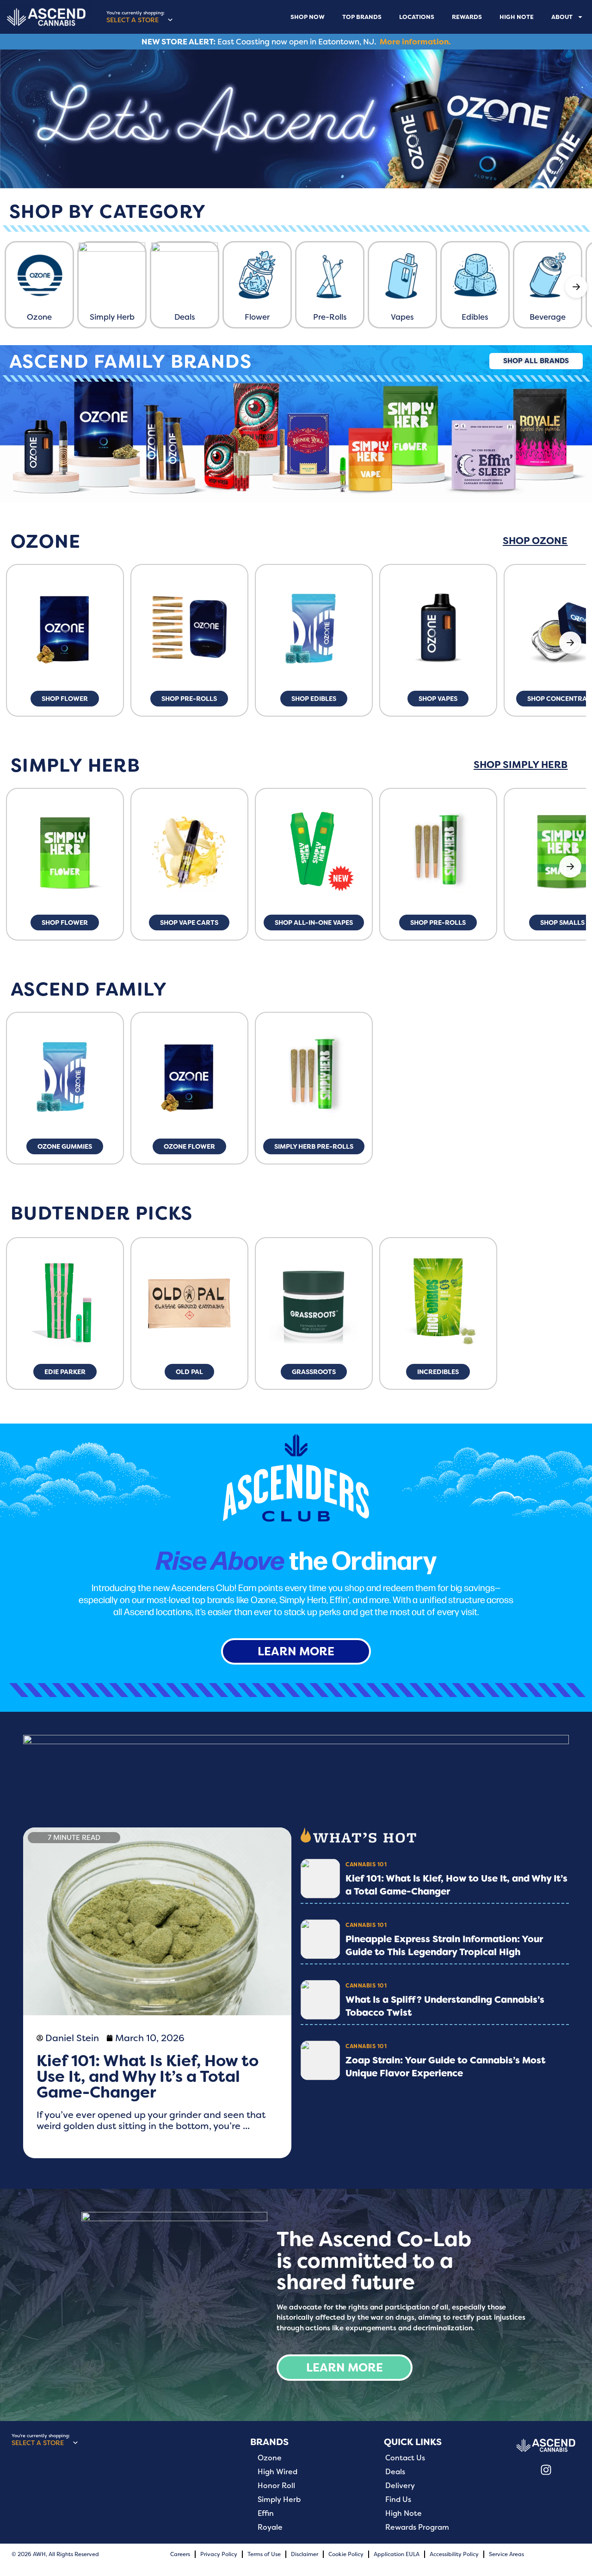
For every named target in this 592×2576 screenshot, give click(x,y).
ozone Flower (189, 1146)
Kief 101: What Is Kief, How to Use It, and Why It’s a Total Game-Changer (148, 2076)
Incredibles (438, 1372)
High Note (517, 17)
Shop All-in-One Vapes (314, 923)
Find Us (398, 2500)
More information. (415, 42)
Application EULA (397, 2554)
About (562, 17)
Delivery (400, 2486)
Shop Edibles (314, 699)
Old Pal (189, 1372)
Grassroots (314, 1372)
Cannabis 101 (366, 1864)
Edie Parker (65, 1372)
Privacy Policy (219, 2554)
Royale (270, 2527)
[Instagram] (546, 2470)
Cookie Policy (346, 2554)
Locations (417, 17)
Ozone (270, 2458)
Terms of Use (264, 2554)
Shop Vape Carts (189, 923)
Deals (395, 2472)
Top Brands (362, 17)
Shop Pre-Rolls (189, 699)
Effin (266, 2514)
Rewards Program (417, 2527)
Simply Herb (279, 2500)
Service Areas (506, 2554)
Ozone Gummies (65, 1146)
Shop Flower (65, 699)
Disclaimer (305, 2554)
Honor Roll (276, 2486)
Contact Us (405, 2458)
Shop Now (308, 17)
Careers (180, 2554)
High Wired (277, 2472)
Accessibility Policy (454, 2554)
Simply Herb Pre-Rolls (314, 1146)
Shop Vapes (438, 699)
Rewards (467, 17)
